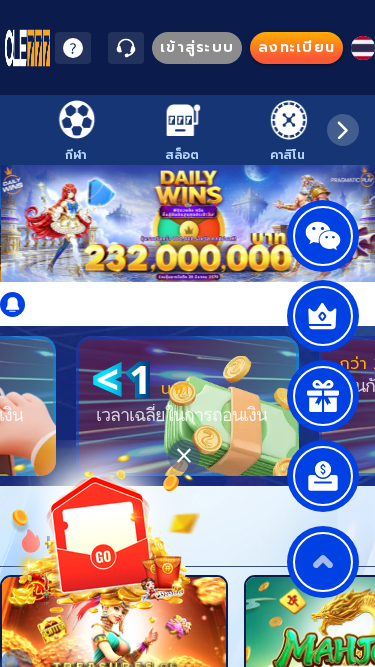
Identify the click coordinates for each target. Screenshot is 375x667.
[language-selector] (363, 48)
